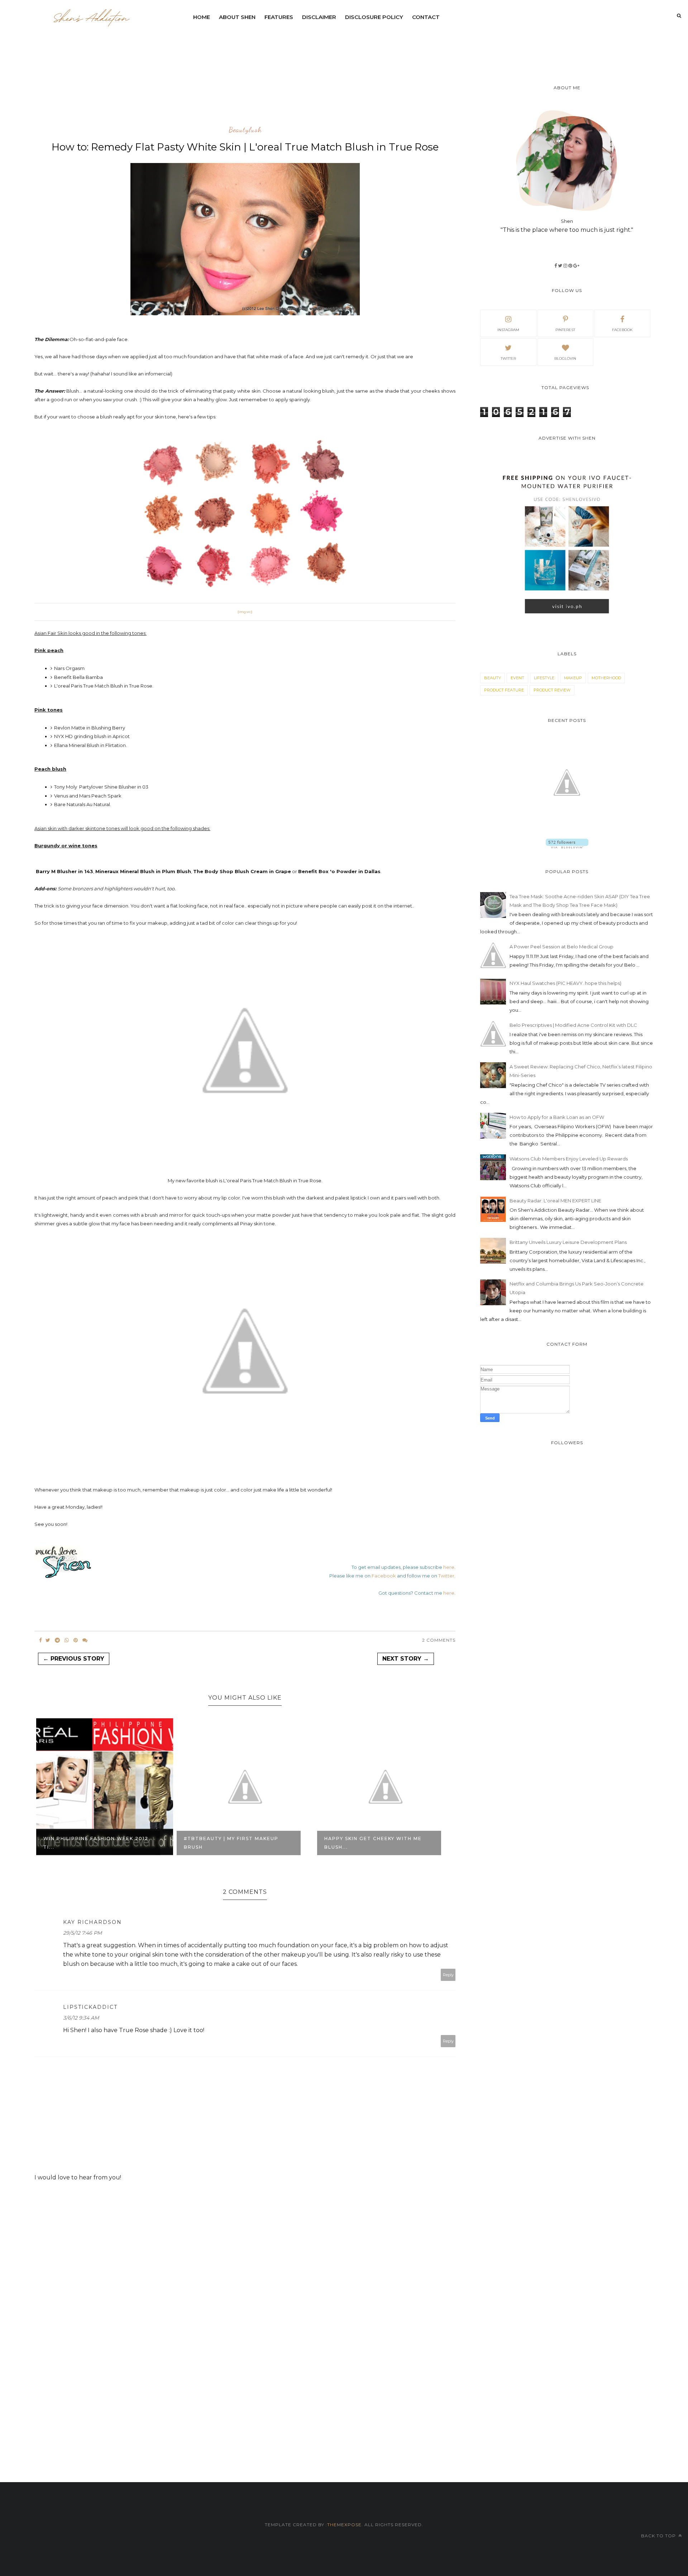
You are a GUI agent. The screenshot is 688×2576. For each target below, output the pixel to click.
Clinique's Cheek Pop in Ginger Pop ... (373, 1843)
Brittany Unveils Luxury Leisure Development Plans (568, 1242)
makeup (573, 678)
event (517, 678)
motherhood (606, 678)
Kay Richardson (92, 1922)
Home (202, 17)
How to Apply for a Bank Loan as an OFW (557, 1117)
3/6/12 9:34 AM (81, 2018)
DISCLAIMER (319, 17)
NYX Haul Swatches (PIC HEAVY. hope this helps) (565, 983)
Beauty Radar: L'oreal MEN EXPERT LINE (555, 1201)
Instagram (508, 330)
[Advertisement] (363, 45)
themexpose (344, 2525)
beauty (493, 678)
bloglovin (565, 358)
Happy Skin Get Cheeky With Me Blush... (233, 1843)
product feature (504, 690)
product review (552, 690)
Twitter (446, 1576)
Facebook (384, 1576)
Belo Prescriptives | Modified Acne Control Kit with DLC (573, 1025)
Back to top (659, 2536)
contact (426, 17)
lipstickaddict (90, 2007)
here (449, 1567)
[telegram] (57, 1640)
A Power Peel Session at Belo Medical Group (562, 947)
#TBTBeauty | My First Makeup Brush (91, 1843)
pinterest (565, 330)
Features (279, 17)
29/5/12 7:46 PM (82, 1933)
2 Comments (439, 1640)
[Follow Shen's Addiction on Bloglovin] (567, 847)
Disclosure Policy (374, 17)
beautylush (245, 130)
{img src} (245, 612)
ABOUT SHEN (237, 17)
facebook (622, 330)
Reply (448, 1975)
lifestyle (544, 678)
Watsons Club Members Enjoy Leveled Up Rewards (569, 1159)
